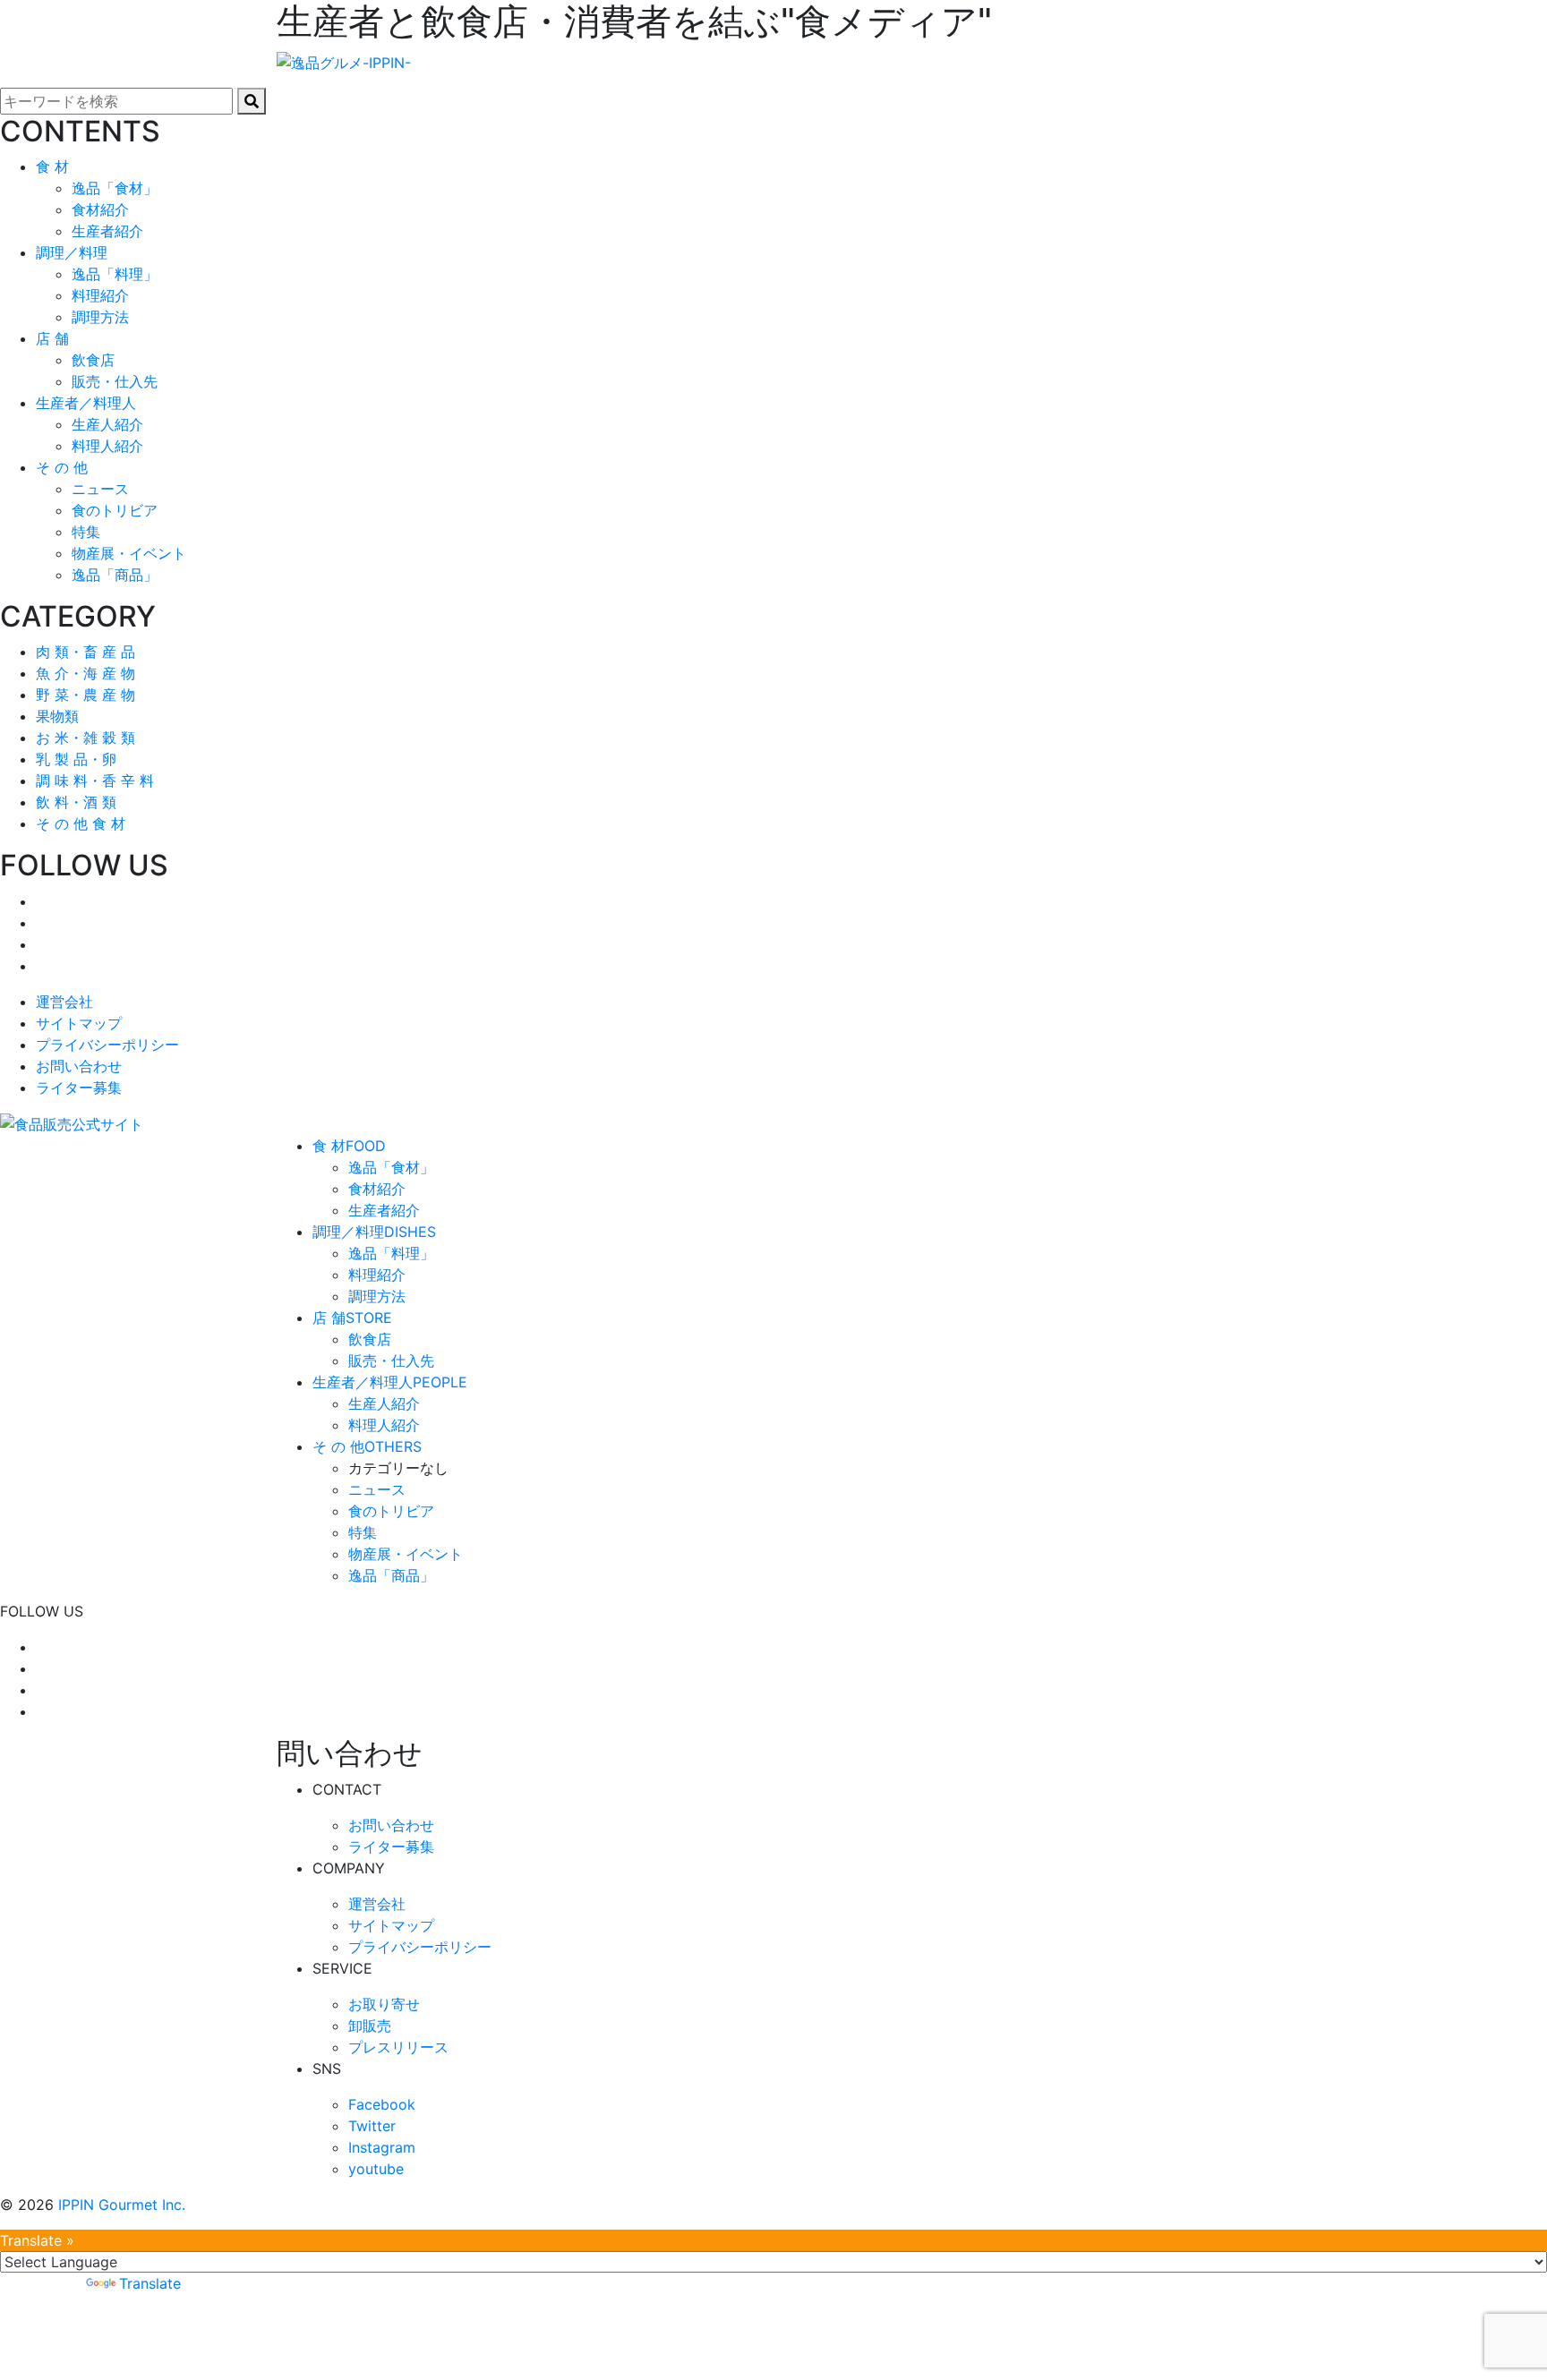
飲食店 (93, 360)
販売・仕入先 (115, 381)
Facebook (382, 2104)
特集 (86, 532)
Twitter (372, 2126)
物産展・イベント (129, 553)
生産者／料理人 (390, 1382)
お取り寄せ (384, 2004)
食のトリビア (115, 510)
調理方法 (100, 317)
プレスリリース (398, 2047)
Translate (150, 2283)
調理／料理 (374, 1232)
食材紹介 (100, 209)
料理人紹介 (107, 446)
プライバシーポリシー (107, 1045)
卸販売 (370, 2026)
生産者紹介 (107, 231)
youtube (376, 2169)
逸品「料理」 (115, 274)
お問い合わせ (79, 1066)
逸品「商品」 (115, 575)
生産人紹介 (107, 424)
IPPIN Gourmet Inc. (122, 2205)
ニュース (100, 489)
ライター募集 (79, 1088)
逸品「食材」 (115, 188)
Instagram (382, 2147)
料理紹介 (100, 295)
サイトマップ (79, 1023)
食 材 (349, 1146)
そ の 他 (367, 1446)
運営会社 (64, 1002)
